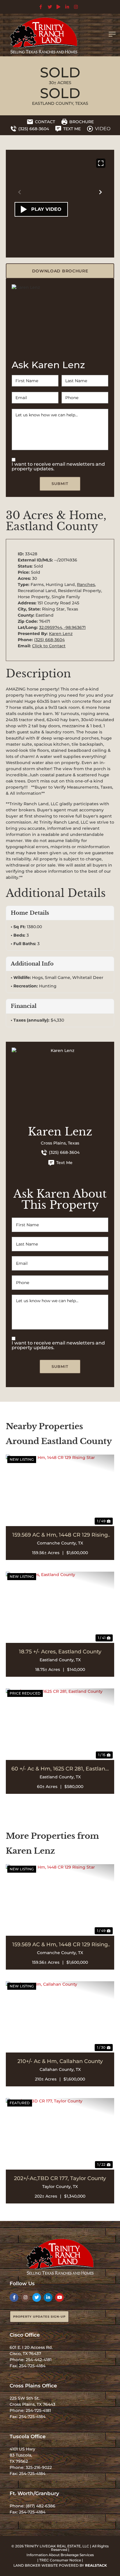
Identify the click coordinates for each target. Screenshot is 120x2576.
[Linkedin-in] (48, 2297)
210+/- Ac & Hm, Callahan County (60, 2061)
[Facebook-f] (14, 2297)
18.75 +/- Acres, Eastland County (60, 1652)
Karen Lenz (61, 634)
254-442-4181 (39, 2360)
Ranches (86, 585)
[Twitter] (37, 2297)
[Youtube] (59, 2297)
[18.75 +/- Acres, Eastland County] (60, 1607)
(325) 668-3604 (49, 640)
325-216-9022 (39, 2467)
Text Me (64, 1163)
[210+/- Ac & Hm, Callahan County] (60, 2017)
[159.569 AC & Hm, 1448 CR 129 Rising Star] (60, 1490)
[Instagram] (25, 2297)
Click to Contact (49, 646)
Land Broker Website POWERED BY (60, 2565)
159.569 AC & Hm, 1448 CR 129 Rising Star (60, 1535)
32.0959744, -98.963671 (62, 627)
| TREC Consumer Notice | (60, 2560)
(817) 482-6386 (40, 2506)
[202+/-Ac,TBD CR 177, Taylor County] (60, 2134)
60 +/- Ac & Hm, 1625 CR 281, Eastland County (60, 1769)
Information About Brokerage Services (60, 2555)
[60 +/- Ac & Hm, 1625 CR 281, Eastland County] (60, 1724)
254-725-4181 (38, 2410)
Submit (60, 483)
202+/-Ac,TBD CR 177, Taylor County (60, 2178)
